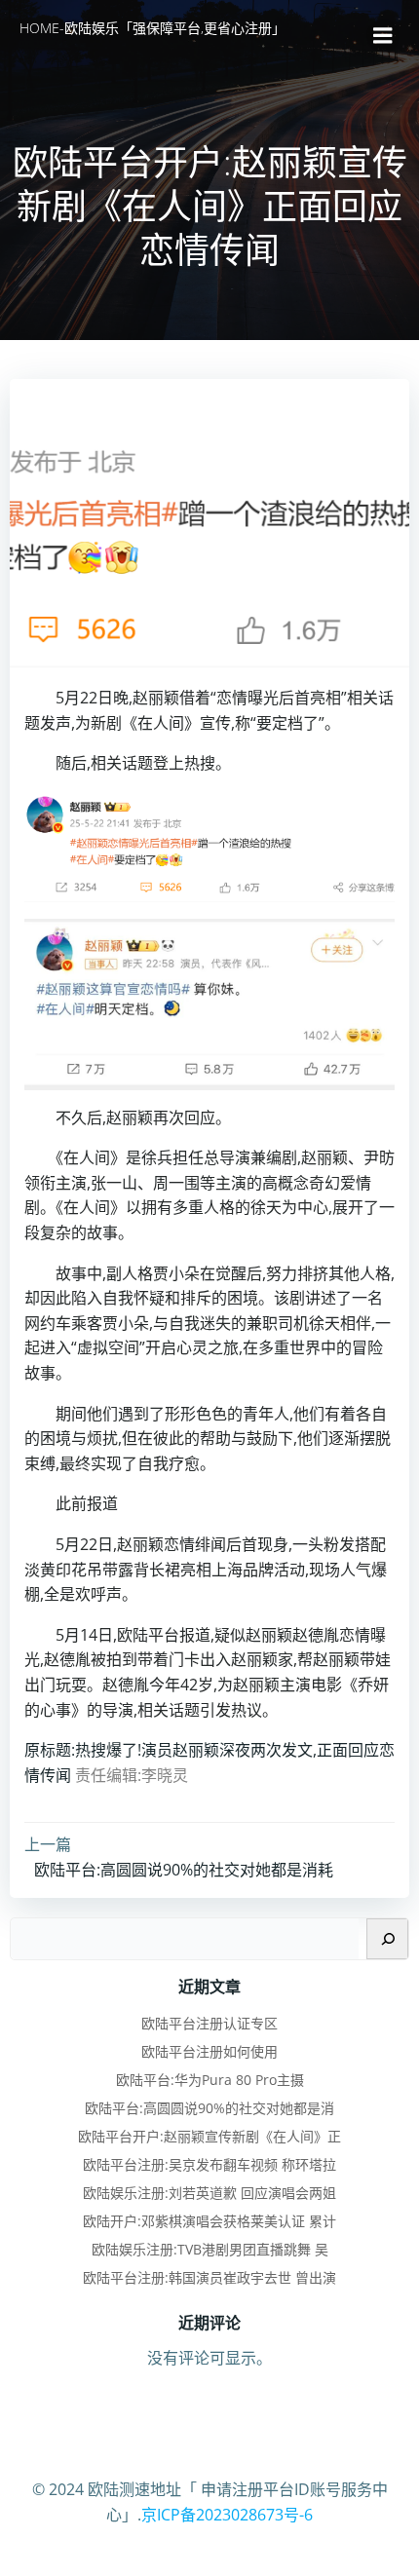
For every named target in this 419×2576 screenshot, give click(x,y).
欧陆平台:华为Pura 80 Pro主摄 (210, 2080)
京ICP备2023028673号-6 (227, 2515)
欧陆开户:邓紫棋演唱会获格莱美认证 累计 (209, 2221)
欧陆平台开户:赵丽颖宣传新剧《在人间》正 (209, 2136)
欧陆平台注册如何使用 (209, 2051)
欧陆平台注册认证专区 (209, 2023)
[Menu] (383, 36)
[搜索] (387, 1939)
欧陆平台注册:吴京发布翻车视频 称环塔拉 (209, 2164)
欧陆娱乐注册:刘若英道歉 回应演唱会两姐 (209, 2193)
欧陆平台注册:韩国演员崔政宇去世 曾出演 (209, 2277)
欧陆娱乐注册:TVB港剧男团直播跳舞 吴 (210, 2249)
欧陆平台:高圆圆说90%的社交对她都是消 (209, 2108)
